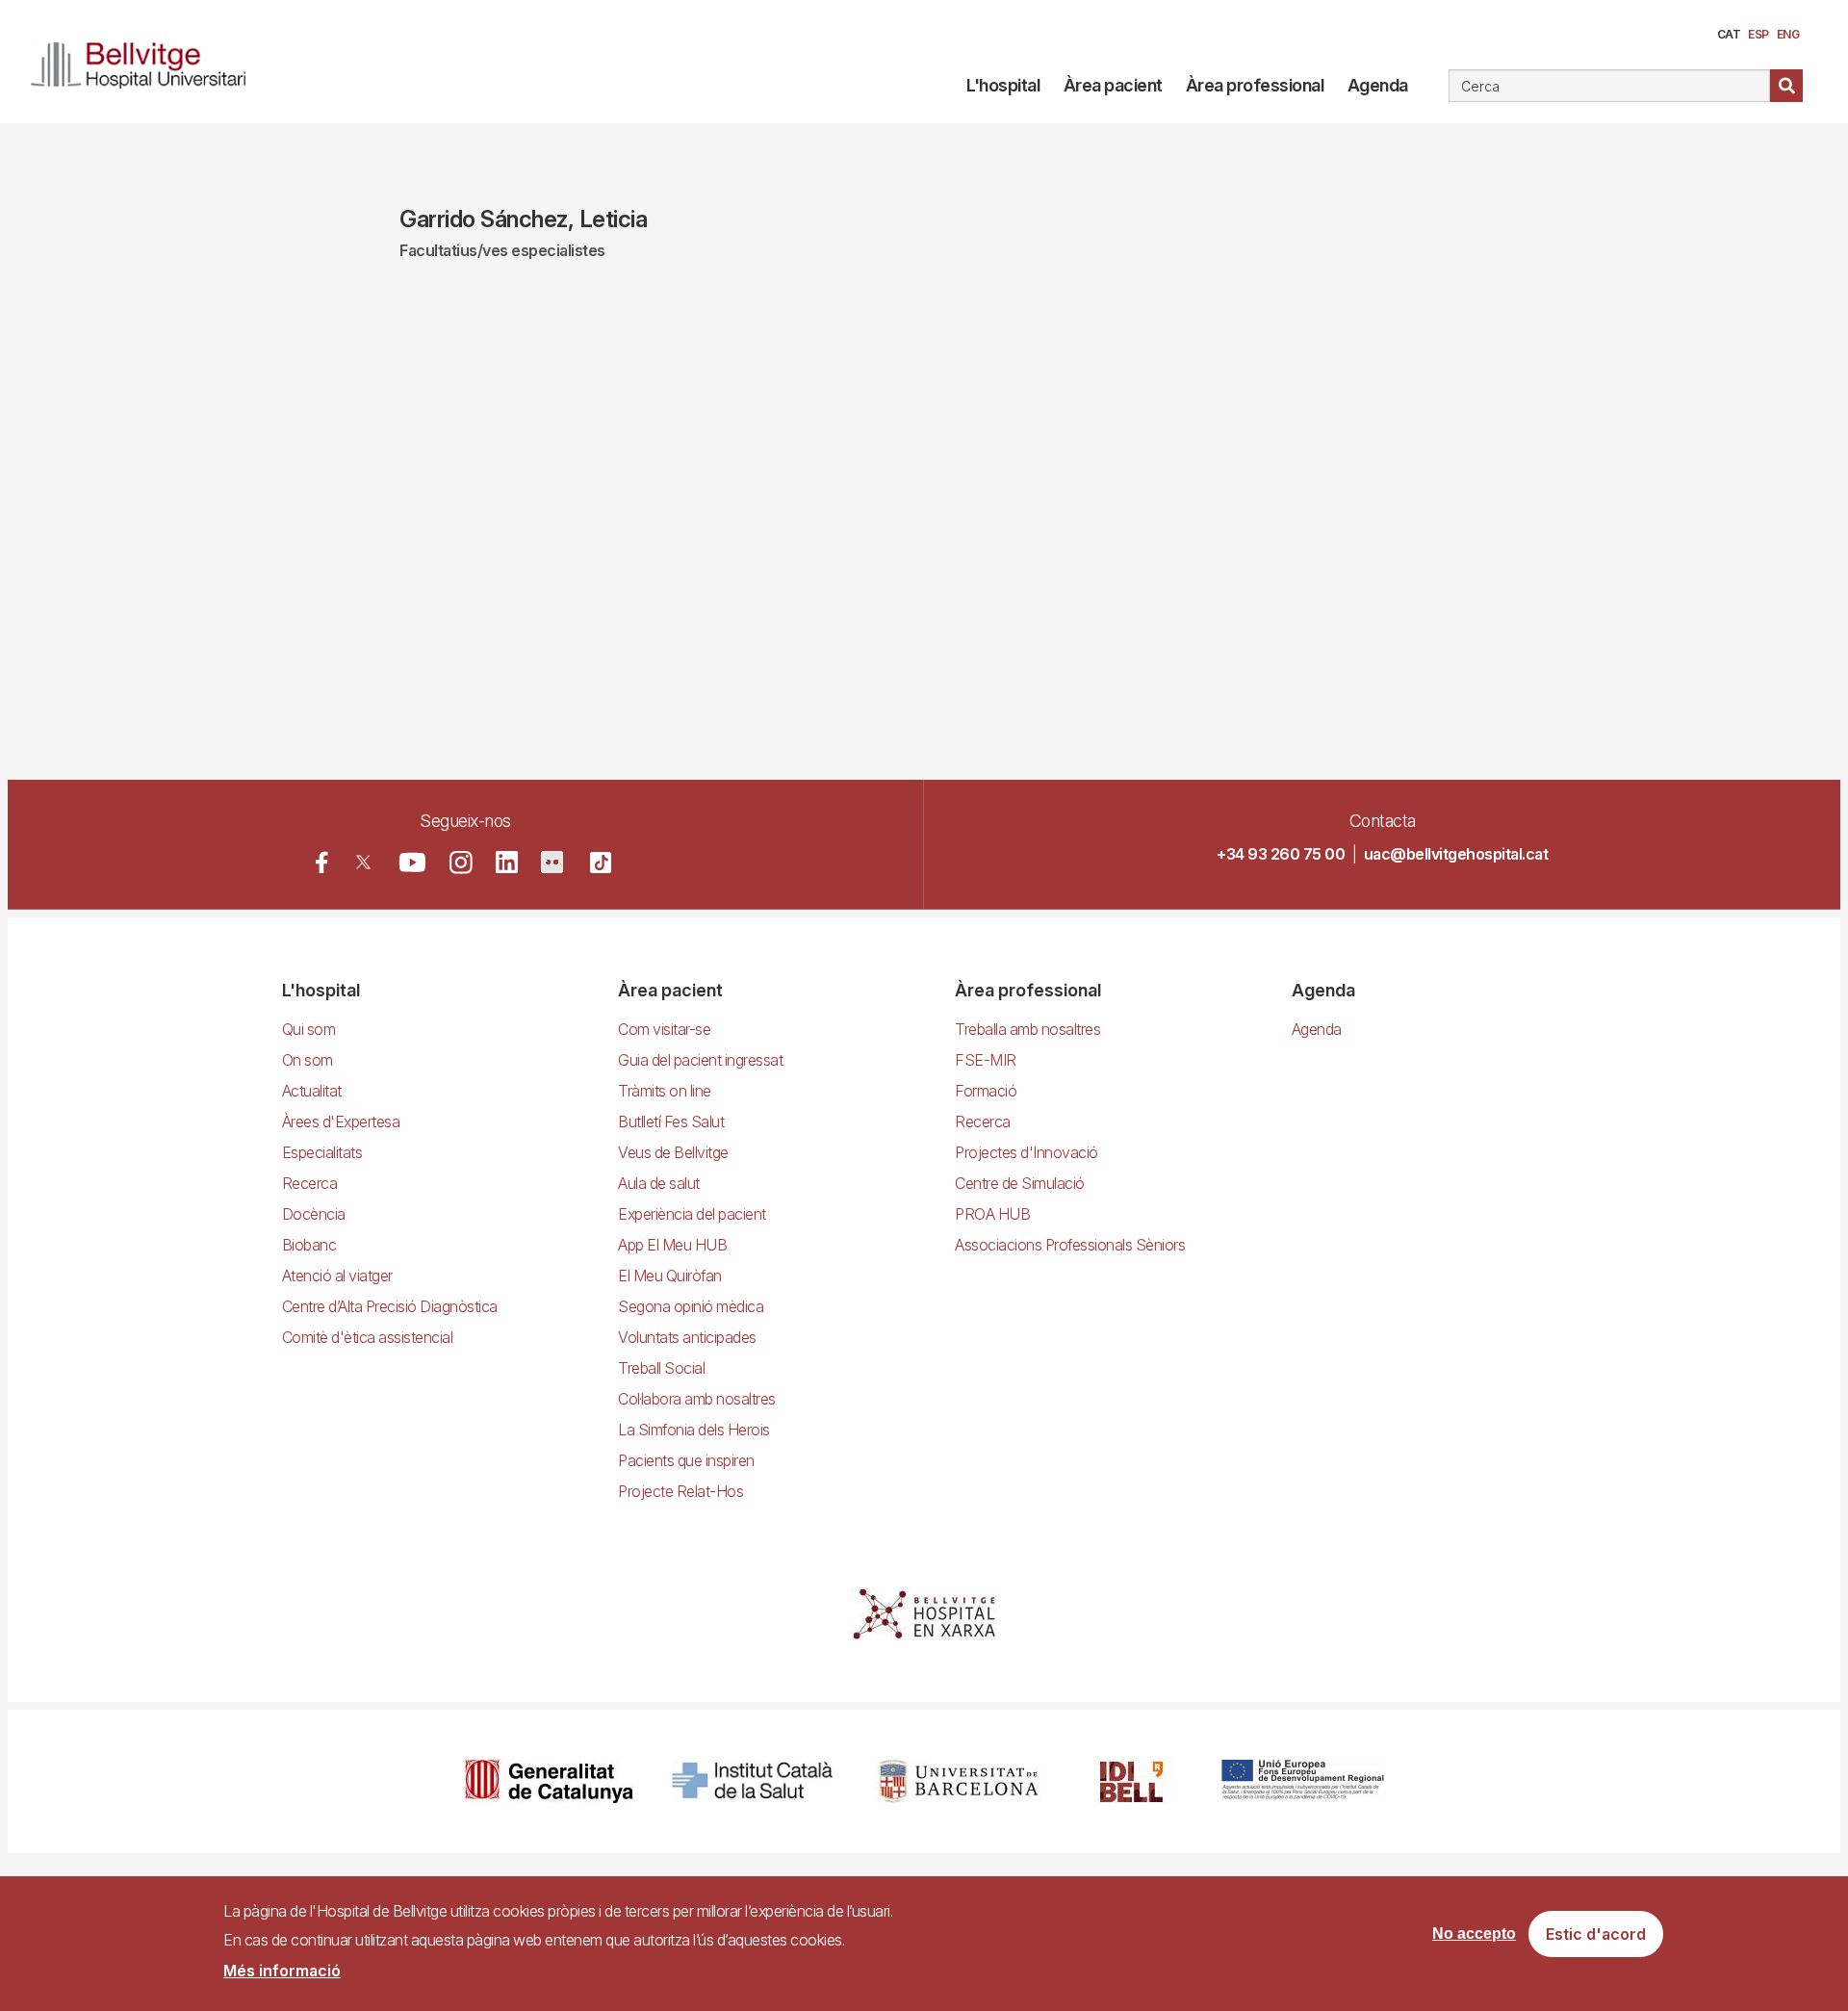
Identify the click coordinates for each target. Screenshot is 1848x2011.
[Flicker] (552, 862)
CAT (1729, 34)
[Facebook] (322, 862)
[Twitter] (363, 862)
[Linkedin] (507, 862)
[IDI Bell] (1132, 1781)
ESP (1758, 34)
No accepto (1474, 1934)
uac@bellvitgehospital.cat (1456, 854)
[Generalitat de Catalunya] (549, 1781)
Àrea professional (1255, 85)
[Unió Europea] (1303, 1781)
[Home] (146, 62)
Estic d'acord (1596, 1935)
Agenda (1378, 85)
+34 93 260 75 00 (1281, 854)
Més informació (282, 1971)
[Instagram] (461, 863)
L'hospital (1003, 85)
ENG (1788, 34)
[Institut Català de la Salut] (754, 1781)
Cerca (1786, 86)
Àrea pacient (1113, 85)
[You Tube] (412, 862)
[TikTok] (601, 863)
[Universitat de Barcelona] (959, 1781)
